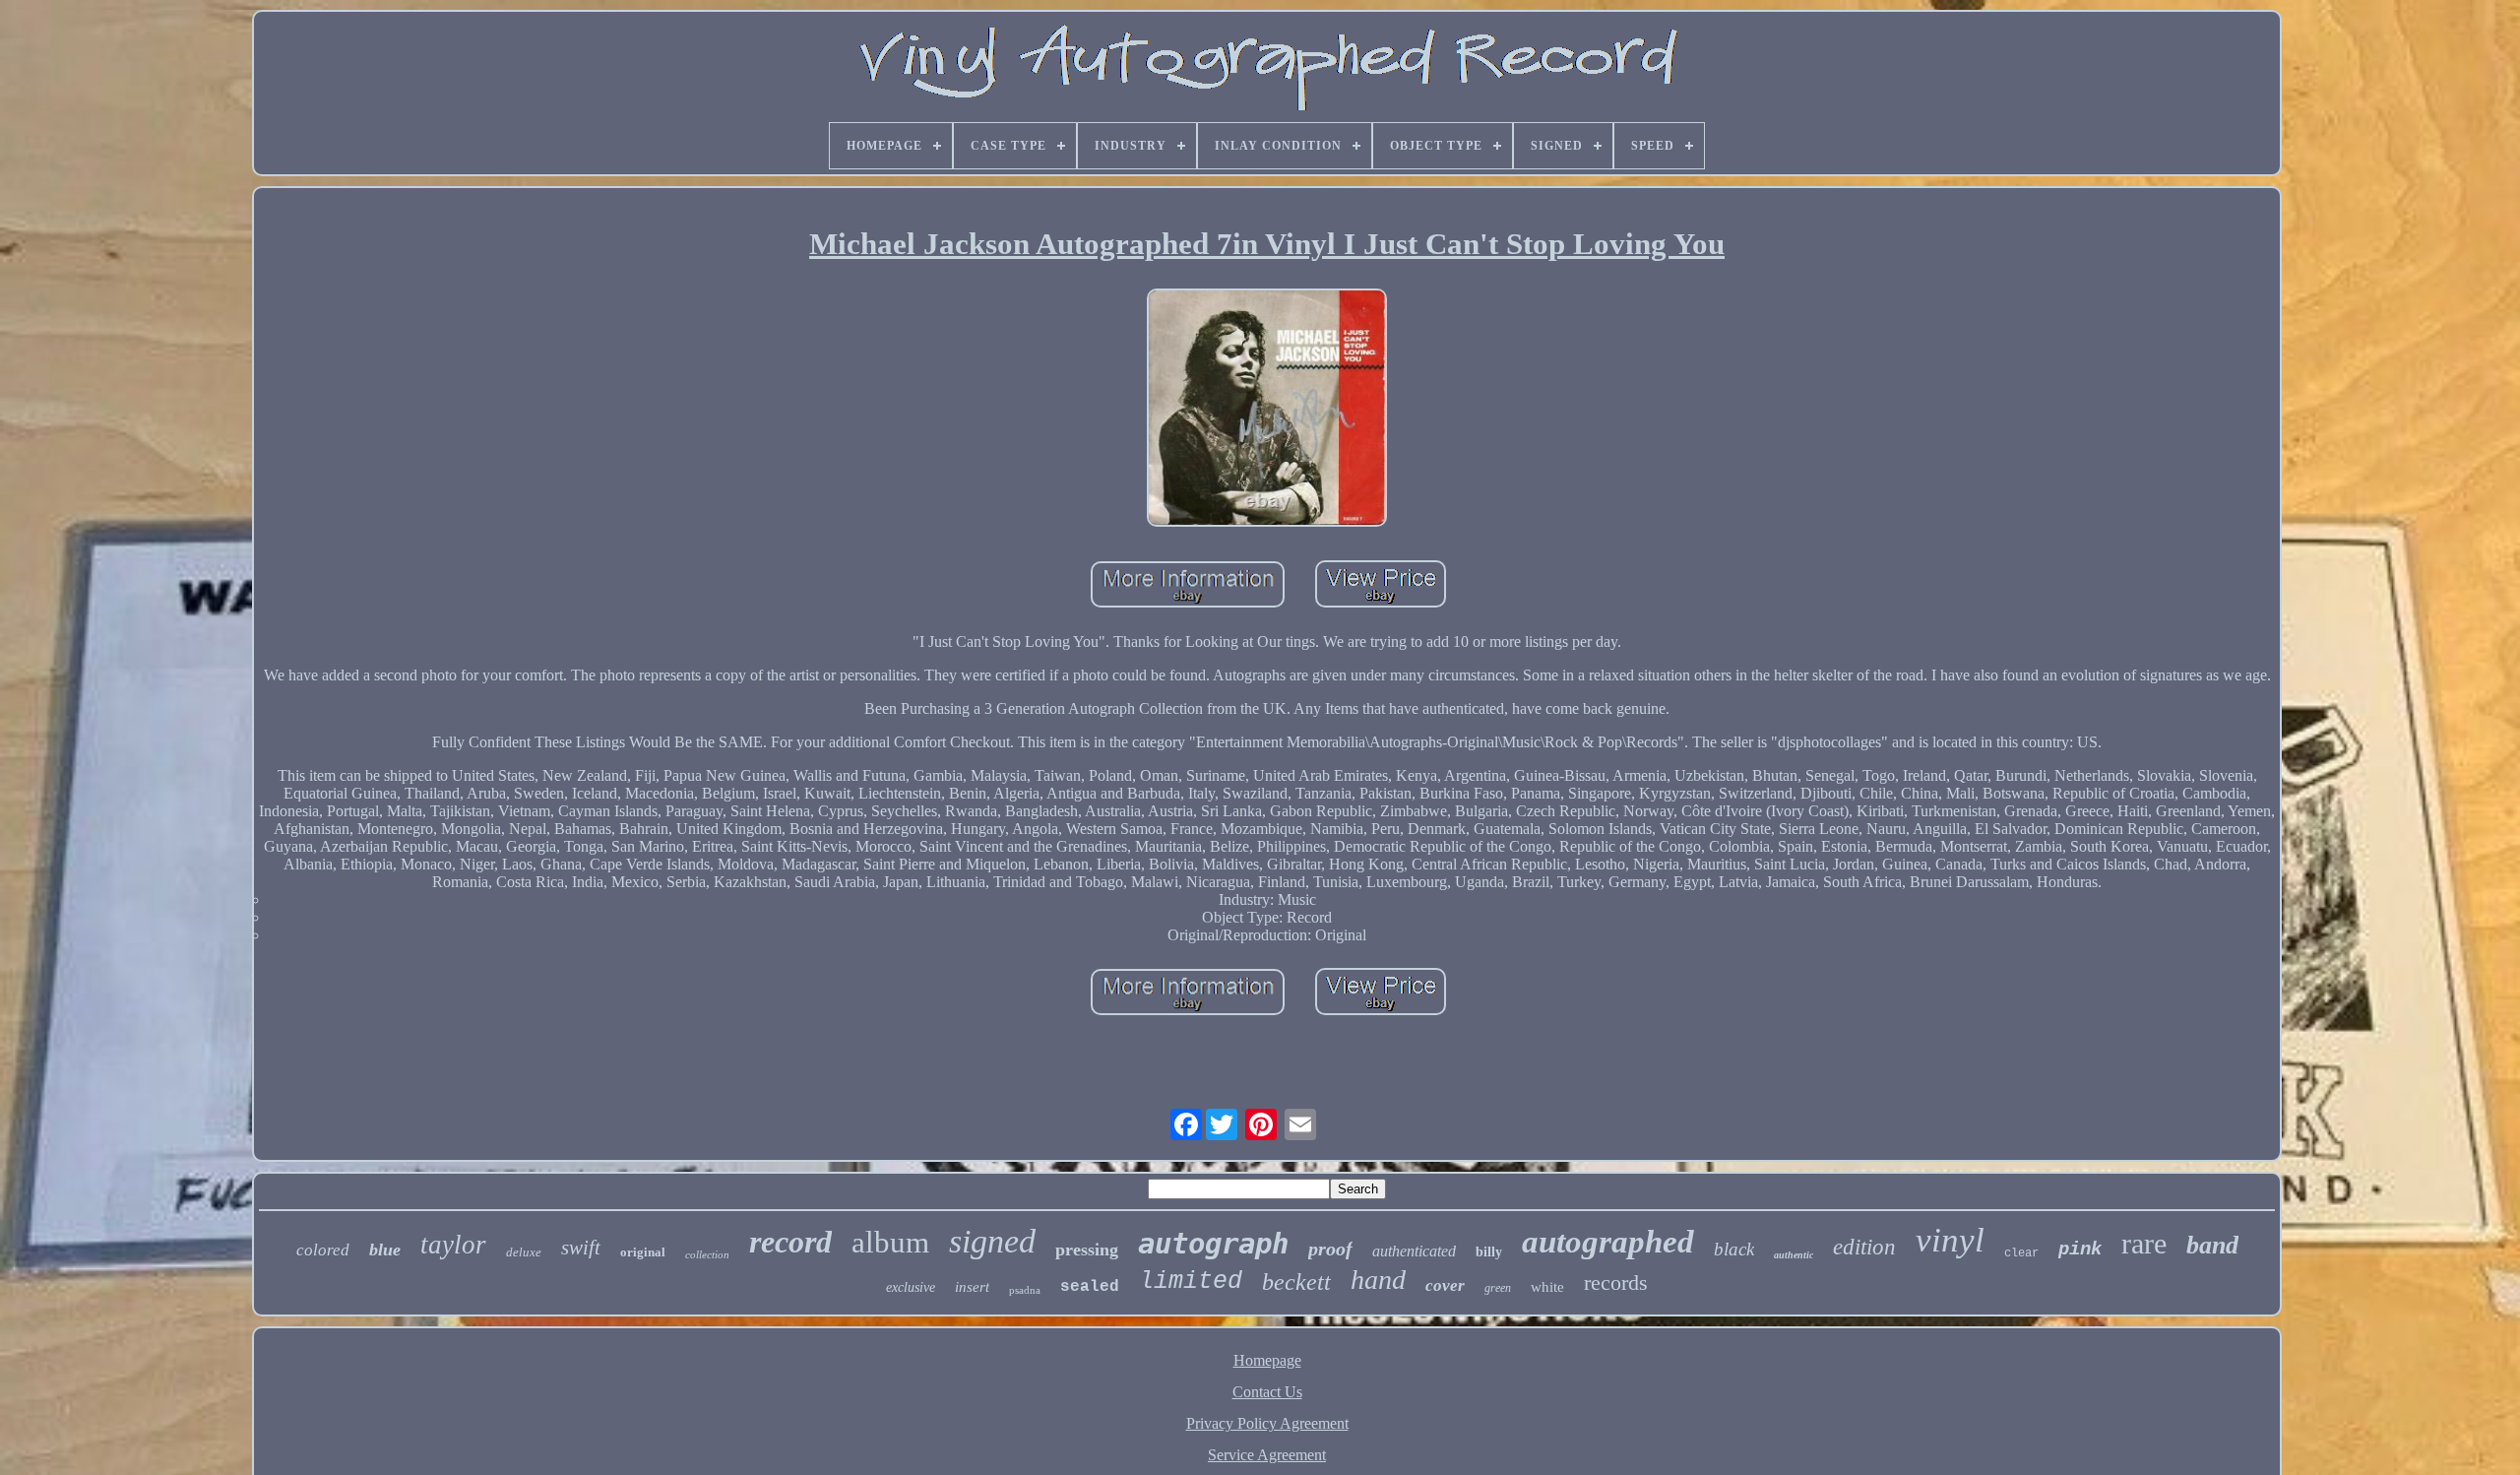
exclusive (911, 1287)
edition (1864, 1247)
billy (1489, 1252)
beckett (1296, 1282)
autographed (1608, 1242)
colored (323, 1250)
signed (992, 1241)
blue (385, 1250)
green (1498, 1288)
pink (2080, 1250)
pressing (1087, 1250)
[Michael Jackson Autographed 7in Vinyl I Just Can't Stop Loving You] (1267, 410)
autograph (1213, 1244)
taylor (453, 1245)
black (1734, 1249)
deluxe (524, 1252)
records (1616, 1283)
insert (972, 1287)
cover (1445, 1285)
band (2212, 1245)
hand (1378, 1280)
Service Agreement (1267, 1455)
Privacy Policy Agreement (1267, 1423)
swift (581, 1248)
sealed (1090, 1287)
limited (1191, 1282)
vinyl (1950, 1240)
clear (2021, 1253)
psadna (1025, 1290)
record (790, 1242)
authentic (1794, 1255)
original (643, 1252)
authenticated (1414, 1251)
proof (1330, 1249)
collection (707, 1254)
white (1547, 1287)
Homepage (1267, 1360)
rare (2144, 1243)
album (890, 1242)
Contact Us (1267, 1392)
